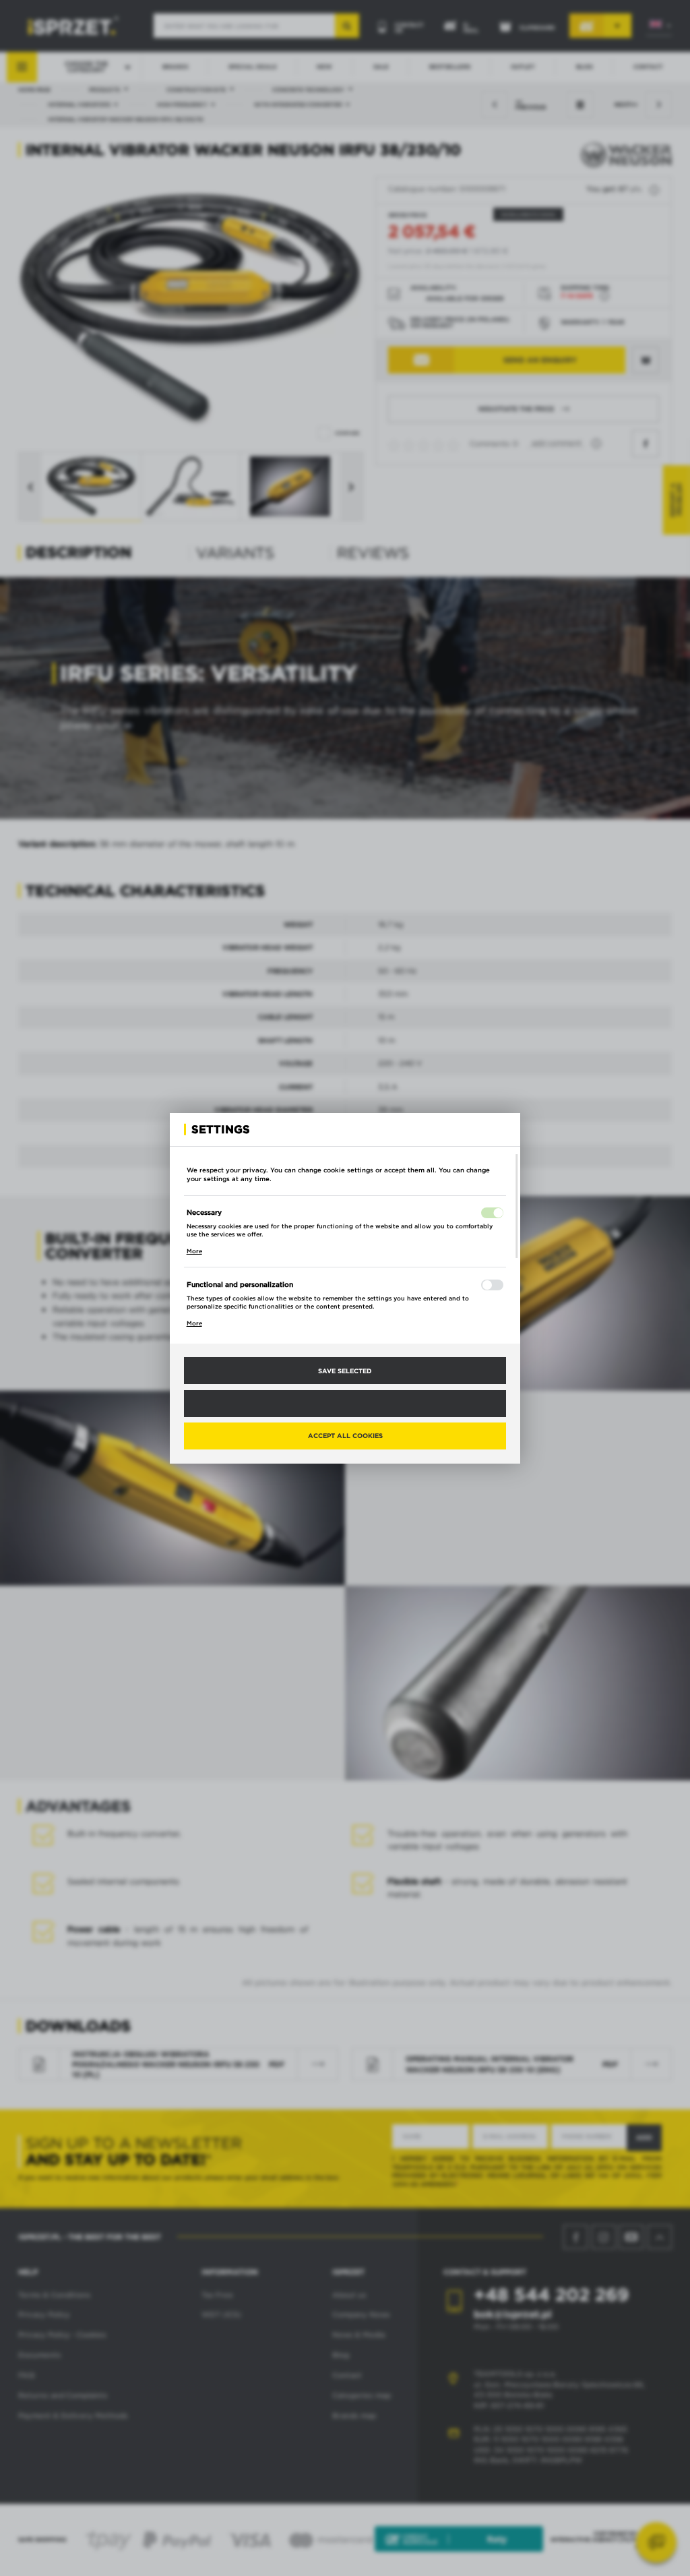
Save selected (345, 1371)
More (194, 1251)
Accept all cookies (345, 1435)
